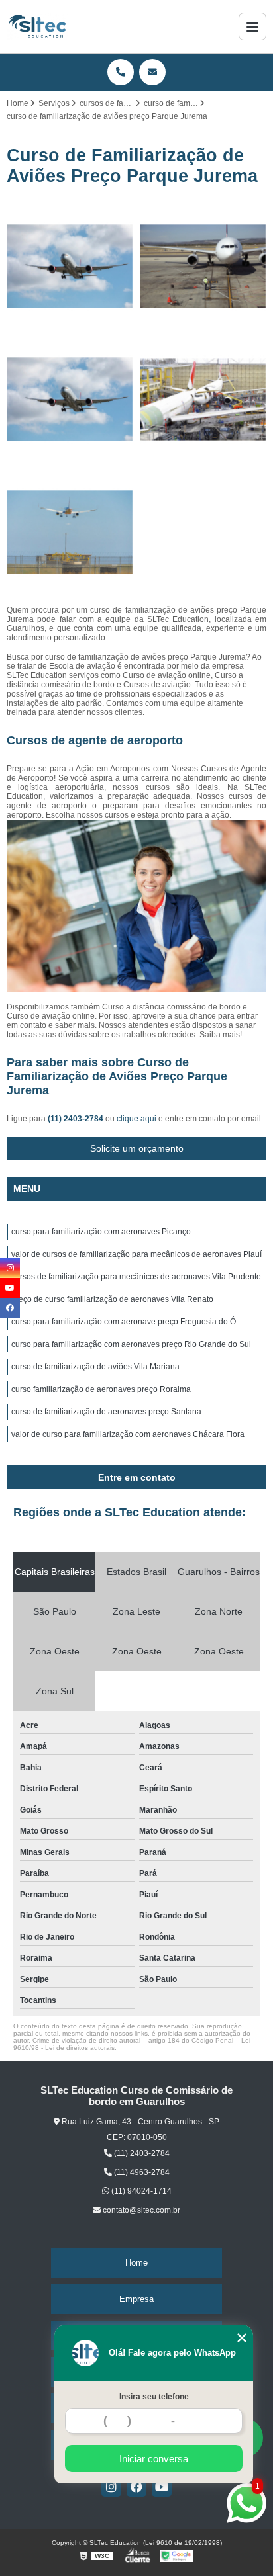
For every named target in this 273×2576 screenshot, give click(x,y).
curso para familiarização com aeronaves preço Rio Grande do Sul (131, 1344)
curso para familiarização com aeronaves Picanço (101, 1232)
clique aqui (136, 1119)
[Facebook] (136, 2487)
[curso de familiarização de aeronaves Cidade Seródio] (203, 399)
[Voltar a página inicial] (37, 26)
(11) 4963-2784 (141, 2172)
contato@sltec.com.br (140, 2210)
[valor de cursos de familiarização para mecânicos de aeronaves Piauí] (70, 266)
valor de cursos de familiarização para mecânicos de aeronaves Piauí (136, 1254)
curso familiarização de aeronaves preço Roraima (101, 1389)
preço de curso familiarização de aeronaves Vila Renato (112, 1299)
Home (136, 2263)
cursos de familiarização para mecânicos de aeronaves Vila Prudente (136, 1277)
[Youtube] (162, 2487)
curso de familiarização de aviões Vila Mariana (95, 1367)
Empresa (136, 2299)
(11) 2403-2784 (77, 1119)
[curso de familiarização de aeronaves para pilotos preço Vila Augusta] (70, 532)
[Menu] (252, 26)
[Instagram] (111, 2487)
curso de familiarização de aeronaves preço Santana (106, 1412)
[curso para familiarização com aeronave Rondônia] (70, 399)
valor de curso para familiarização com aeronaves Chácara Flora (128, 1434)
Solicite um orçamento (137, 1148)
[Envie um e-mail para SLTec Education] (152, 72)
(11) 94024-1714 (140, 2191)
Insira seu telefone (154, 2397)
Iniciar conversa (154, 2459)
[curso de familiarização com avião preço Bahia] (203, 266)
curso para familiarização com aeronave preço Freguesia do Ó (124, 1322)
